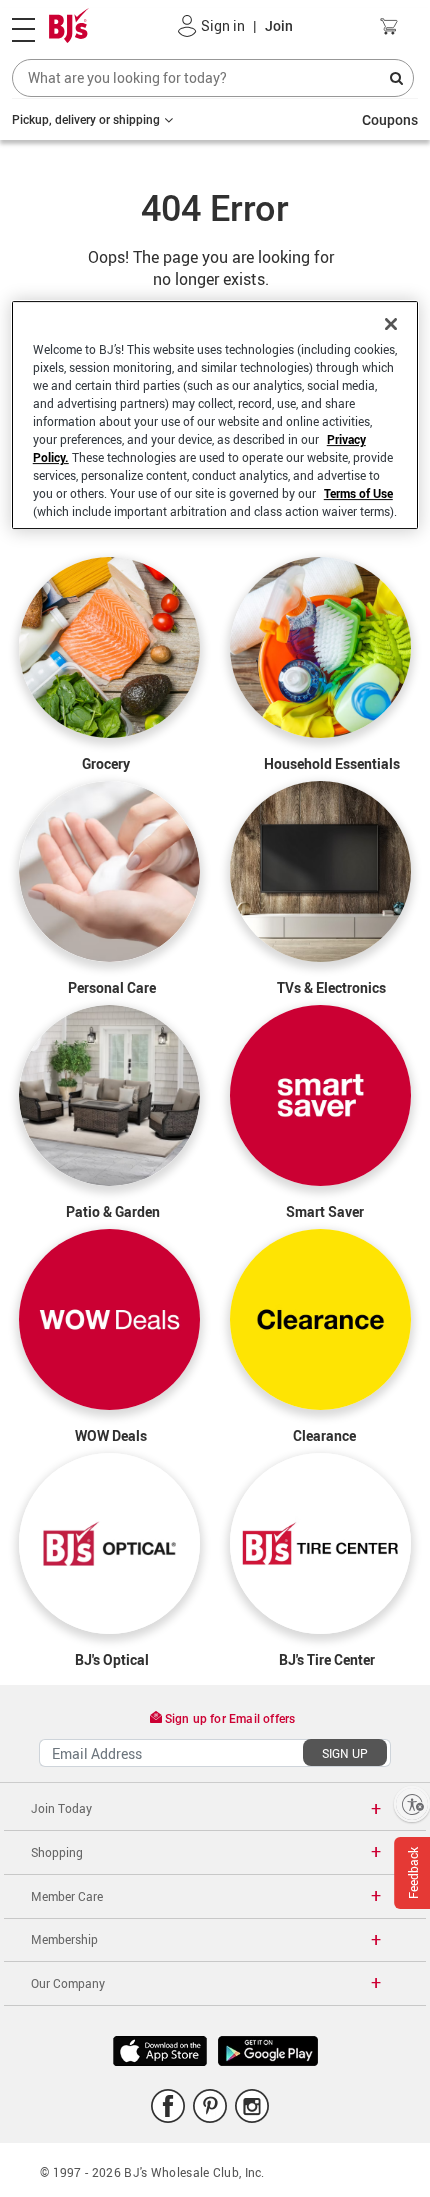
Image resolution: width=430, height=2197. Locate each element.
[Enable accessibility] (412, 1804)
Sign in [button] (223, 25)
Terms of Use (358, 493)
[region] (215, 415)
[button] (187, 26)
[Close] (391, 324)
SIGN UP (345, 1753)
